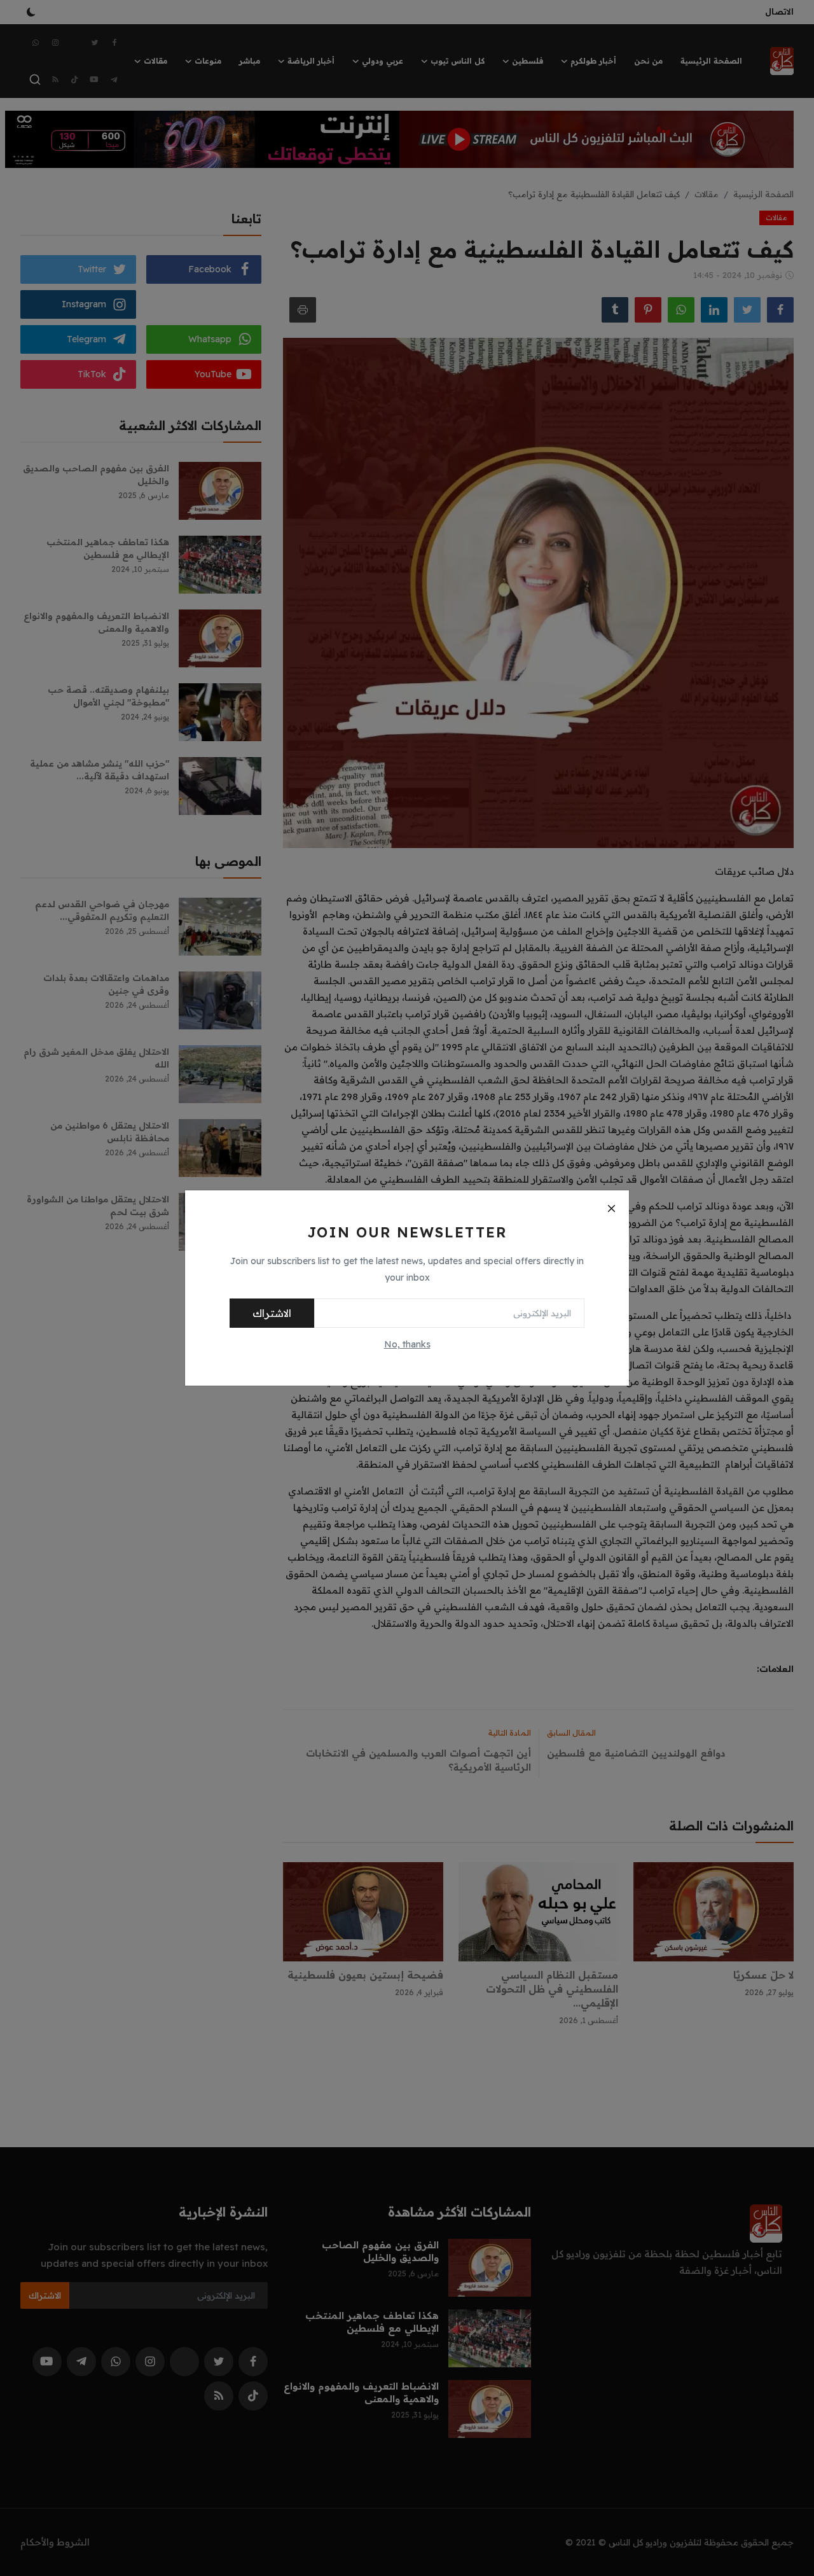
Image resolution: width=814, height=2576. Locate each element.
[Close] (611, 1208)
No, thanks (407, 1344)
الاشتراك (272, 1313)
